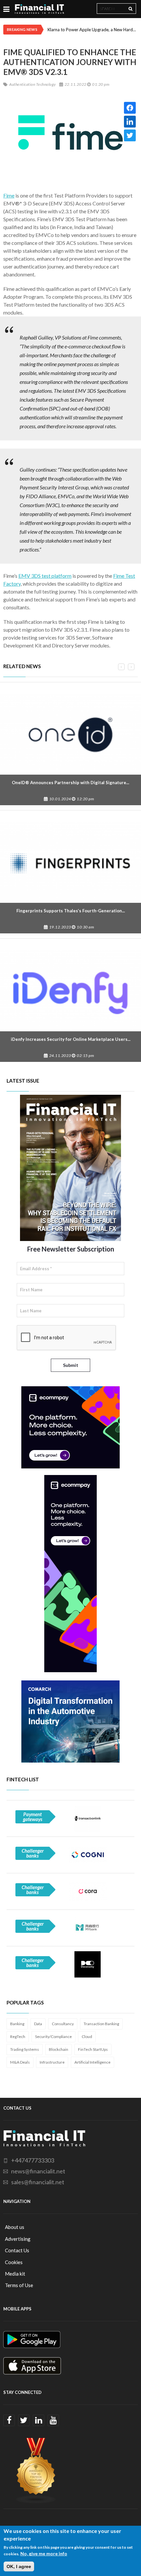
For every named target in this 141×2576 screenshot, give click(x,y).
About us (15, 2227)
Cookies (14, 2262)
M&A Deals (20, 2062)
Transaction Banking (101, 2024)
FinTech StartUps (93, 2049)
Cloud (87, 2037)
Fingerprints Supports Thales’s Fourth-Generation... (71, 911)
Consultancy (63, 2024)
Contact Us (17, 2250)
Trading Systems (25, 2049)
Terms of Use (19, 2285)
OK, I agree (19, 2566)
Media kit (15, 2274)
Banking (17, 2024)
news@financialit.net (38, 2171)
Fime (9, 195)
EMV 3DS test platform (45, 576)
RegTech (18, 2037)
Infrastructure (52, 2062)
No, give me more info (44, 2553)
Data (38, 2024)
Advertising (18, 2239)
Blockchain (59, 2049)
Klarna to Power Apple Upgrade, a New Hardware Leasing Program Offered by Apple (93, 30)
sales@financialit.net (38, 2182)
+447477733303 (33, 2160)
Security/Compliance (53, 2037)
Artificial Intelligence (92, 2062)
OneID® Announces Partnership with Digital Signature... (70, 783)
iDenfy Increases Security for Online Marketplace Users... (71, 1039)
